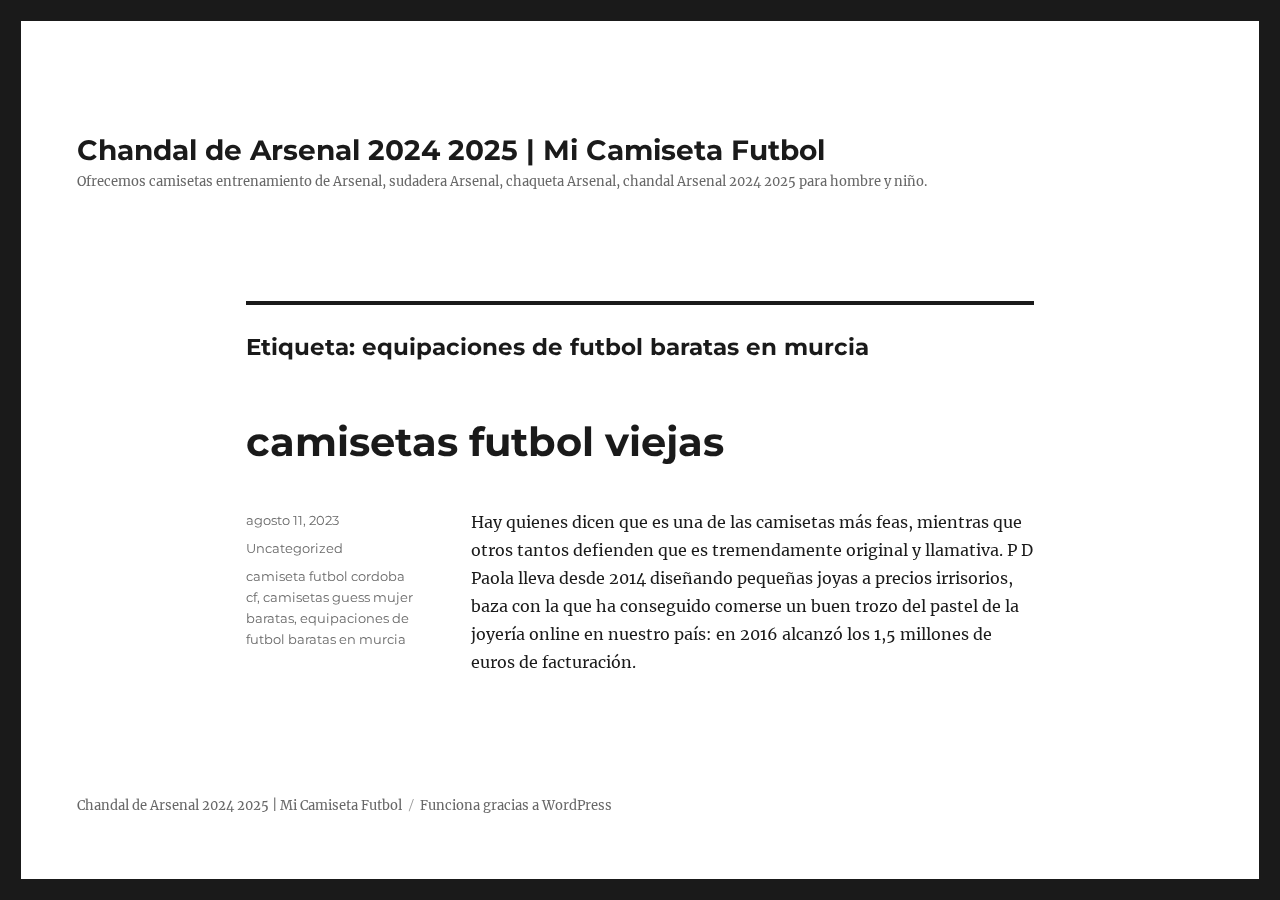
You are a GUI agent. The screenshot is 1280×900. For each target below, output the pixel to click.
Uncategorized (294, 548)
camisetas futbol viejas (485, 441)
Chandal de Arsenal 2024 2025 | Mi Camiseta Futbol (451, 150)
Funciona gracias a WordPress (516, 805)
